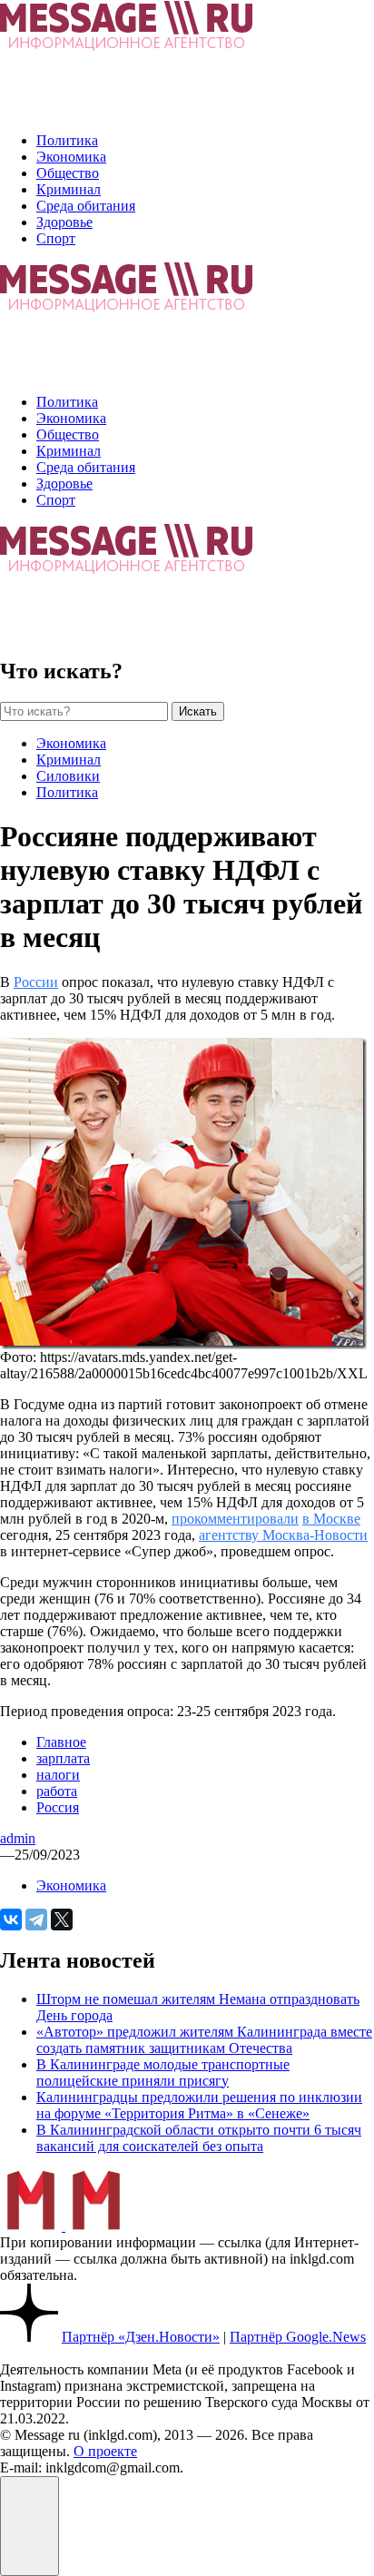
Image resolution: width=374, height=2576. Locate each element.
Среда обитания (86, 206)
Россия (58, 1807)
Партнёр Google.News (298, 2337)
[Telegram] (36, 1920)
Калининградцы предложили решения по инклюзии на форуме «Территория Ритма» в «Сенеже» (199, 2105)
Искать (198, 711)
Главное (61, 1742)
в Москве (331, 1519)
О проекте (105, 2451)
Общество (68, 173)
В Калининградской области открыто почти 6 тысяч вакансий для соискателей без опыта (199, 2138)
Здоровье (64, 222)
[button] (30, 2526)
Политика (67, 140)
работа (57, 1791)
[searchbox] (84, 711)
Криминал (69, 189)
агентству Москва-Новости (283, 1535)
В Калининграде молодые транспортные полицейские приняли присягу (163, 2073)
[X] (62, 1920)
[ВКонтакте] (11, 1920)
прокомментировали (235, 1519)
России (36, 982)
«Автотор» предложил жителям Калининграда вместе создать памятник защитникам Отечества (204, 2040)
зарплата (63, 1758)
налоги (58, 1775)
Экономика (71, 157)
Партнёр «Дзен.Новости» (141, 2337)
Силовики (68, 776)
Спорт (56, 238)
